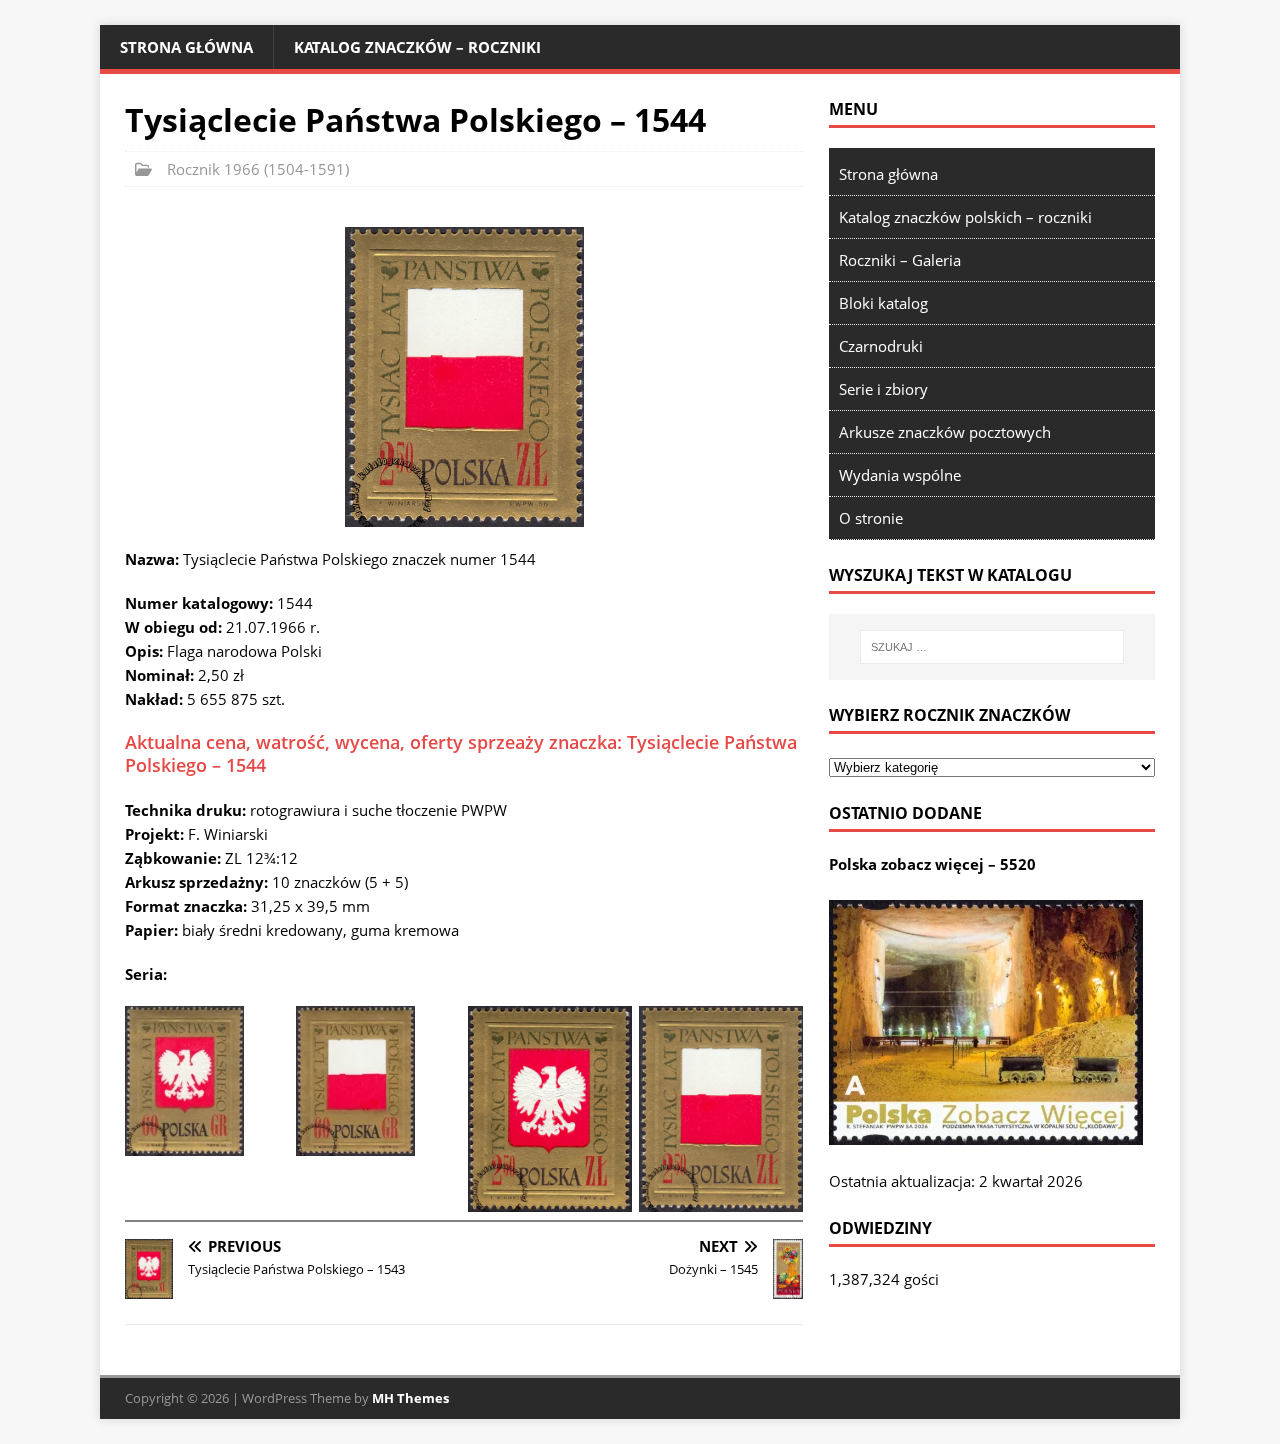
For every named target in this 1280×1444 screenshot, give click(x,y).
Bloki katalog (883, 303)
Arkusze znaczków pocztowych (945, 432)
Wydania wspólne (900, 475)
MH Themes (410, 1398)
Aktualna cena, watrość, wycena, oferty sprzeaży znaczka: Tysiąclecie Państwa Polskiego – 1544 (461, 753)
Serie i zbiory (883, 389)
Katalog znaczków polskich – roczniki (965, 217)
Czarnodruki (881, 346)
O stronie (871, 518)
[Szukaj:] (992, 647)
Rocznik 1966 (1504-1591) (258, 169)
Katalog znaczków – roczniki (417, 47)
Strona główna (186, 47)
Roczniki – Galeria (900, 260)
